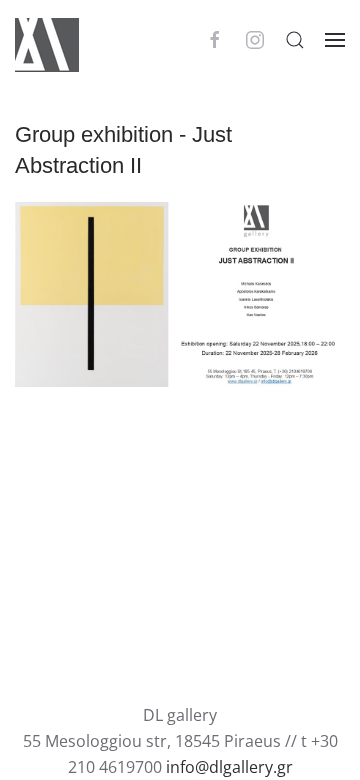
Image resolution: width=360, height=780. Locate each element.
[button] (295, 40)
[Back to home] (47, 40)
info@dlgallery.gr (229, 767)
